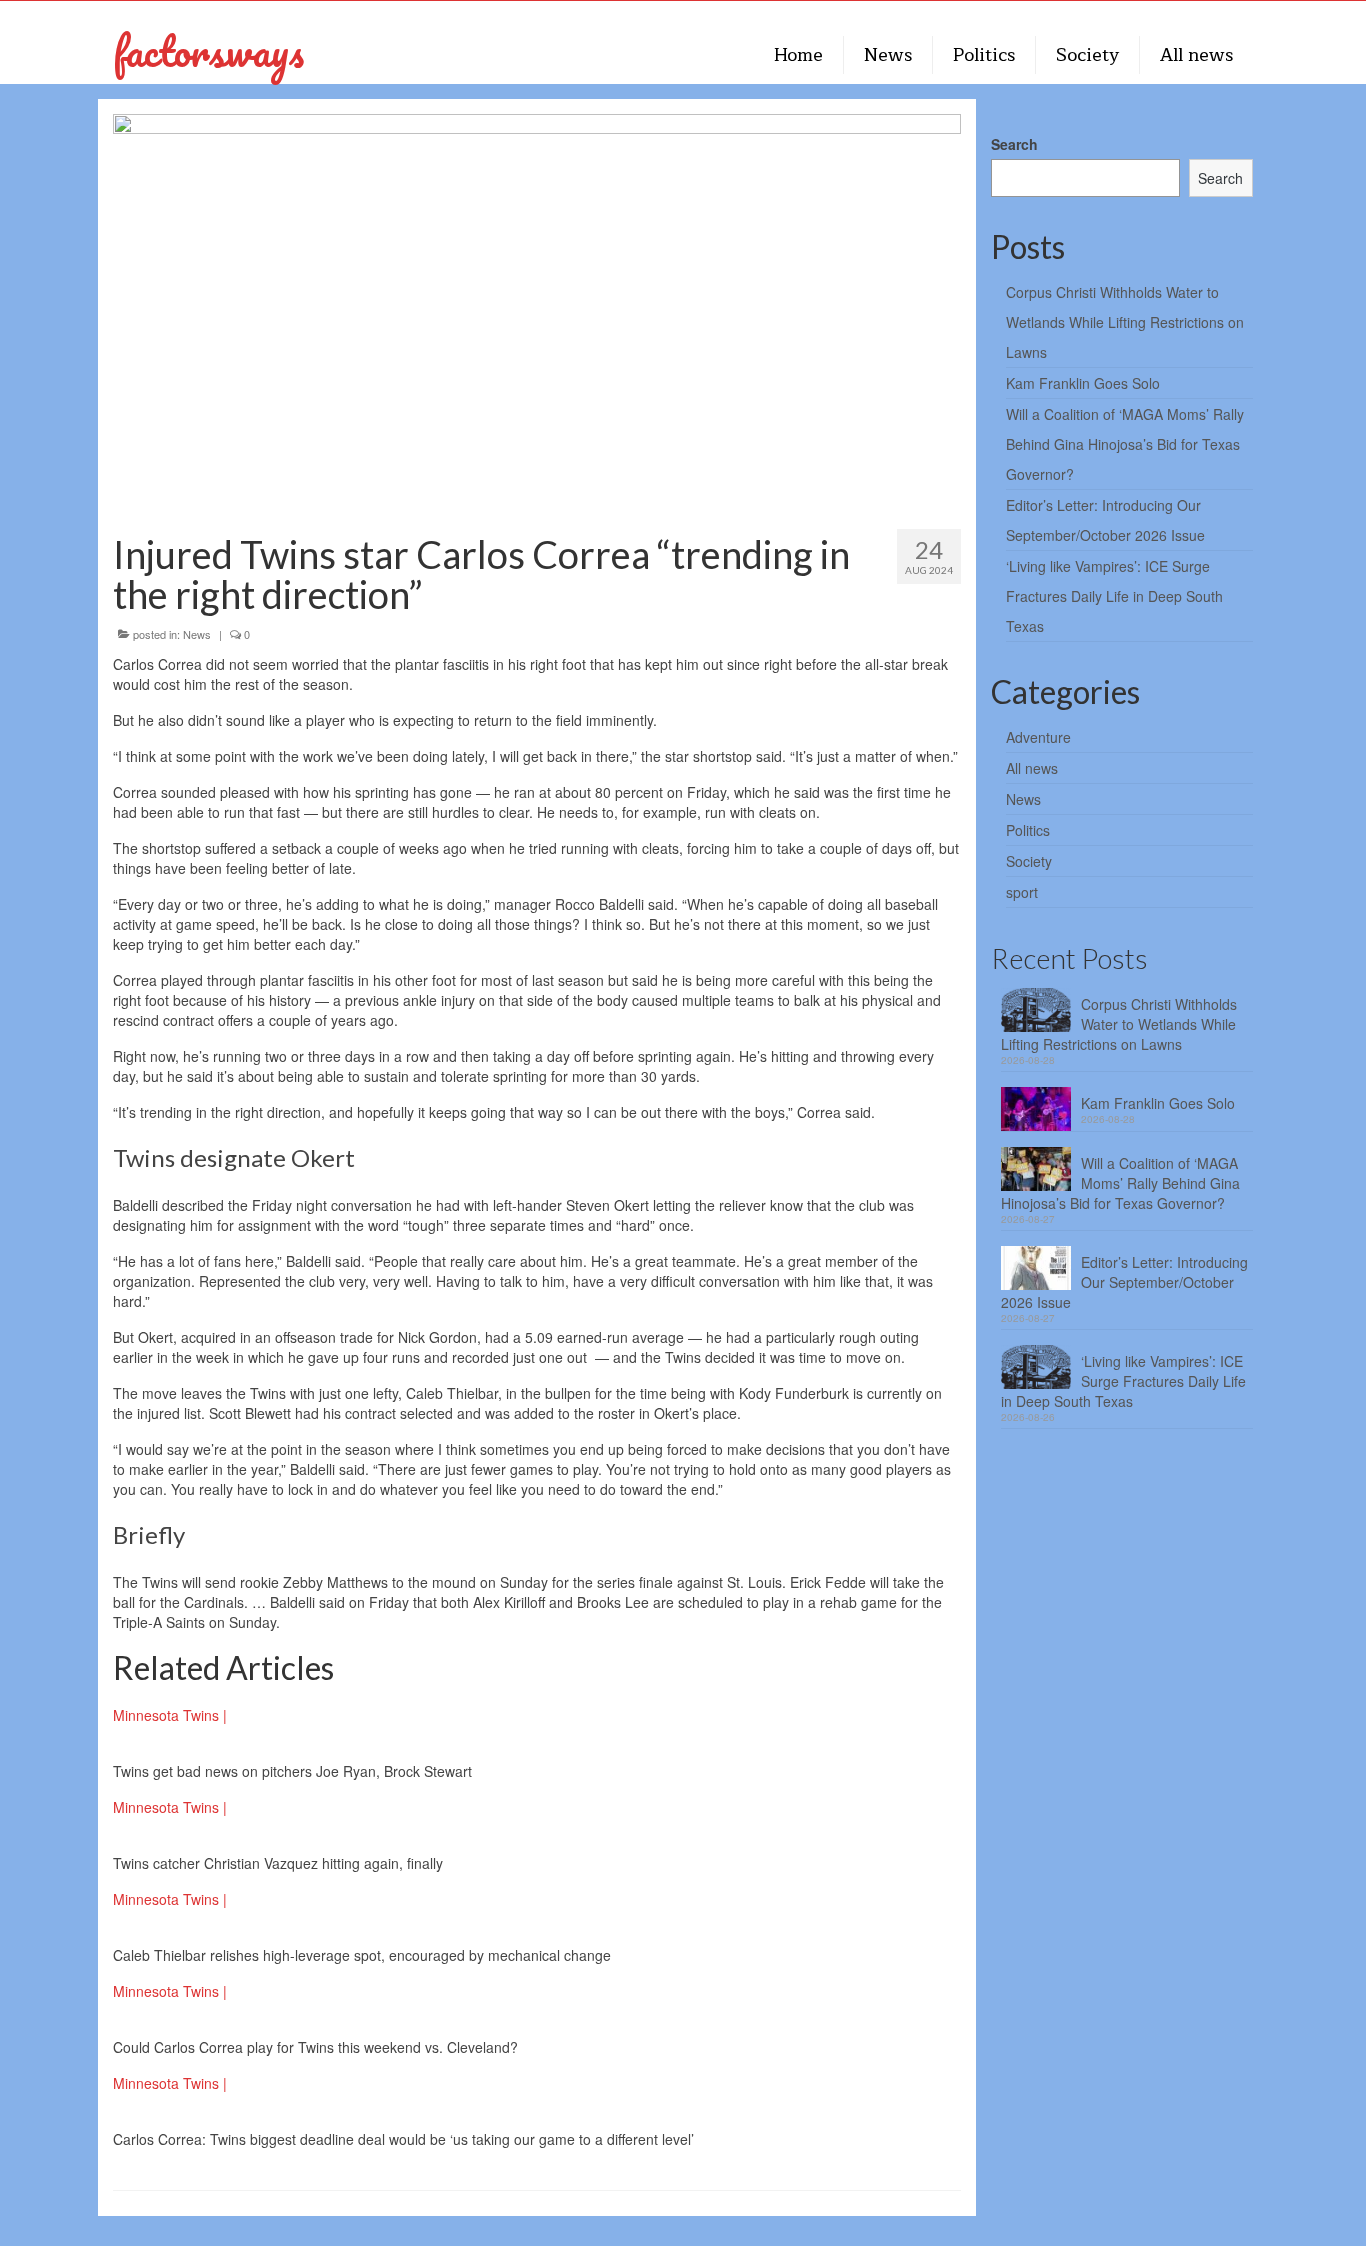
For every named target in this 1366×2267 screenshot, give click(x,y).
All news (1032, 768)
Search (1014, 144)
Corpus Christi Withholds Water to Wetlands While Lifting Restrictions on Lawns (1125, 322)
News (197, 634)
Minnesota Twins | (170, 1715)
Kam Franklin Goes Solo (1083, 383)
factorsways (208, 50)
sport (1022, 892)
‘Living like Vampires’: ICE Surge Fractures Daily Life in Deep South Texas (1114, 596)
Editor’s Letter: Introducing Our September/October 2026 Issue (1124, 1282)
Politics (1028, 830)
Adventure (1038, 737)
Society (1029, 861)
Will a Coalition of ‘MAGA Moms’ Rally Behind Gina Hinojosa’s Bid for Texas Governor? (1125, 444)
